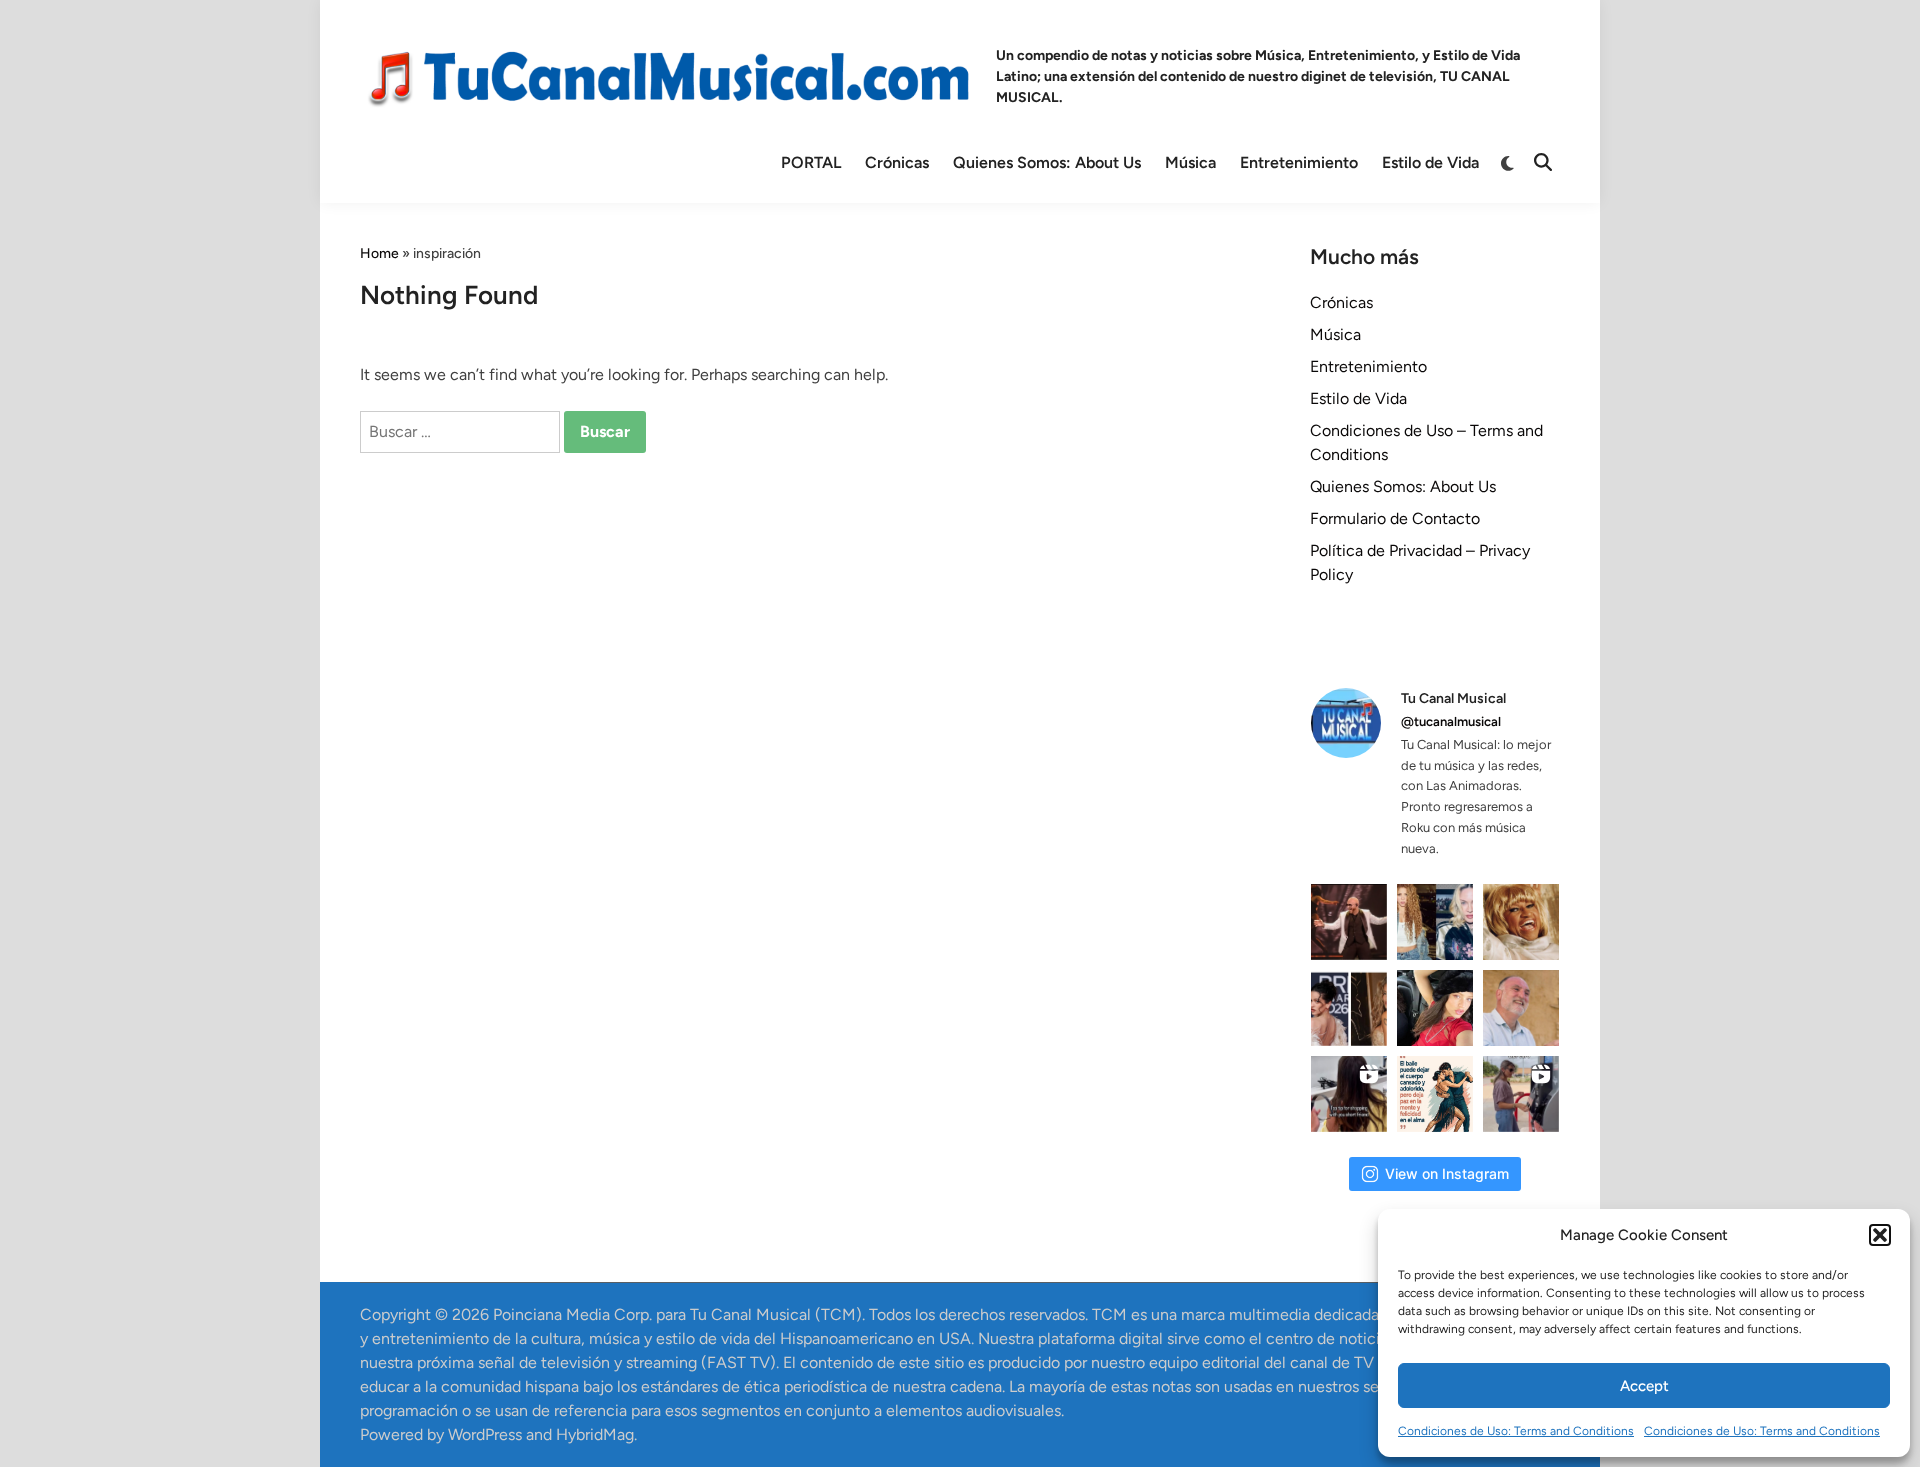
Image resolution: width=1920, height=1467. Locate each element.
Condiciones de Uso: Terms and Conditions (1516, 1431)
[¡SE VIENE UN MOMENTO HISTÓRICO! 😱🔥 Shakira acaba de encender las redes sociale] (1435, 922)
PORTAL (811, 162)
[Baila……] (1435, 1094)
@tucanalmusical (1451, 721)
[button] (1880, 1235)
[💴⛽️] (1521, 1094)
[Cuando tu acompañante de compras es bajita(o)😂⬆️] (1349, 1094)
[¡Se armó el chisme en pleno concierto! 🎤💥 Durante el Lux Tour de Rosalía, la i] (1349, 1008)
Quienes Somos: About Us (1047, 162)
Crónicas (897, 162)
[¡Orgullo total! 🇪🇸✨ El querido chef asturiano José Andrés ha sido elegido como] (1521, 1008)
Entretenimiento (1299, 162)
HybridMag (595, 1434)
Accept (1644, 1386)
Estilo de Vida (1430, 162)
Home (379, 253)
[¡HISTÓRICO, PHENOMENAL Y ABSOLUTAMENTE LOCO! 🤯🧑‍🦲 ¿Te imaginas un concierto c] (1349, 922)
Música (1190, 162)
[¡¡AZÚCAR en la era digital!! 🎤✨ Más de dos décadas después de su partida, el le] (1521, 922)
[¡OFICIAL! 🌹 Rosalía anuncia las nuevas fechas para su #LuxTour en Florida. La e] (1435, 1008)
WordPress (485, 1434)
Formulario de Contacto (1395, 518)
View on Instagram (1447, 1173)
